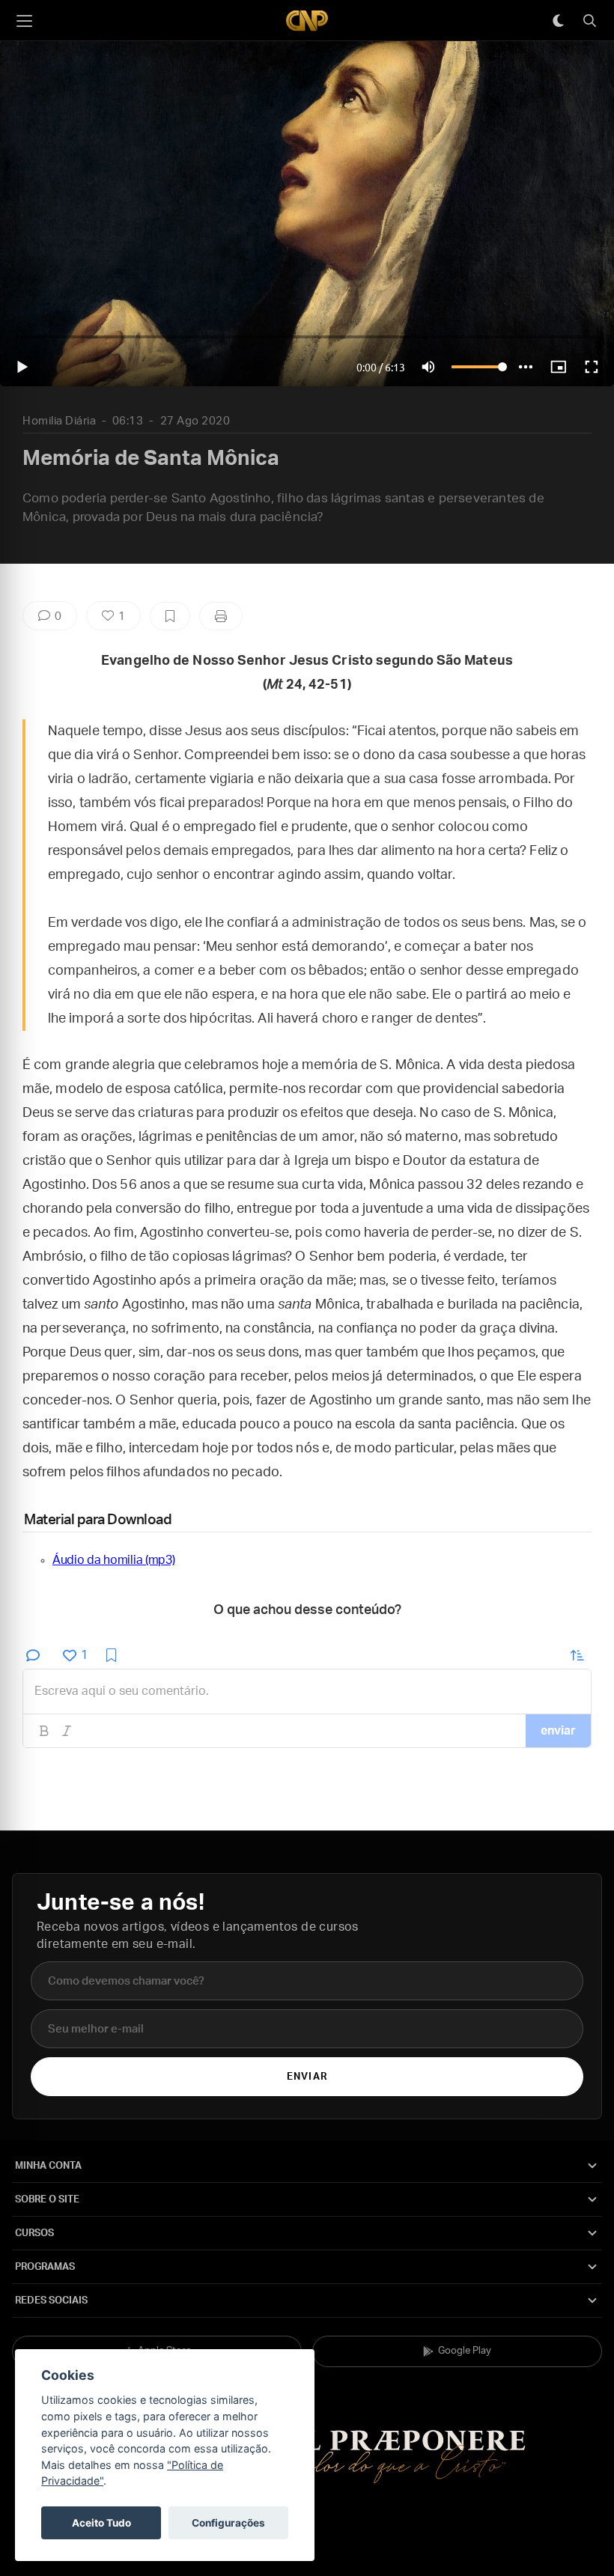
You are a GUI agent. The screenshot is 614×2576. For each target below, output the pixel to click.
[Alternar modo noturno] (558, 21)
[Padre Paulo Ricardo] (307, 21)
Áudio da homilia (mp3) (113, 1560)
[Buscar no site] (589, 21)
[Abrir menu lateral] (24, 21)
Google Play (465, 2351)
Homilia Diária (59, 421)
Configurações (228, 2523)
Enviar (307, 2077)
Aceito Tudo (101, 2523)
